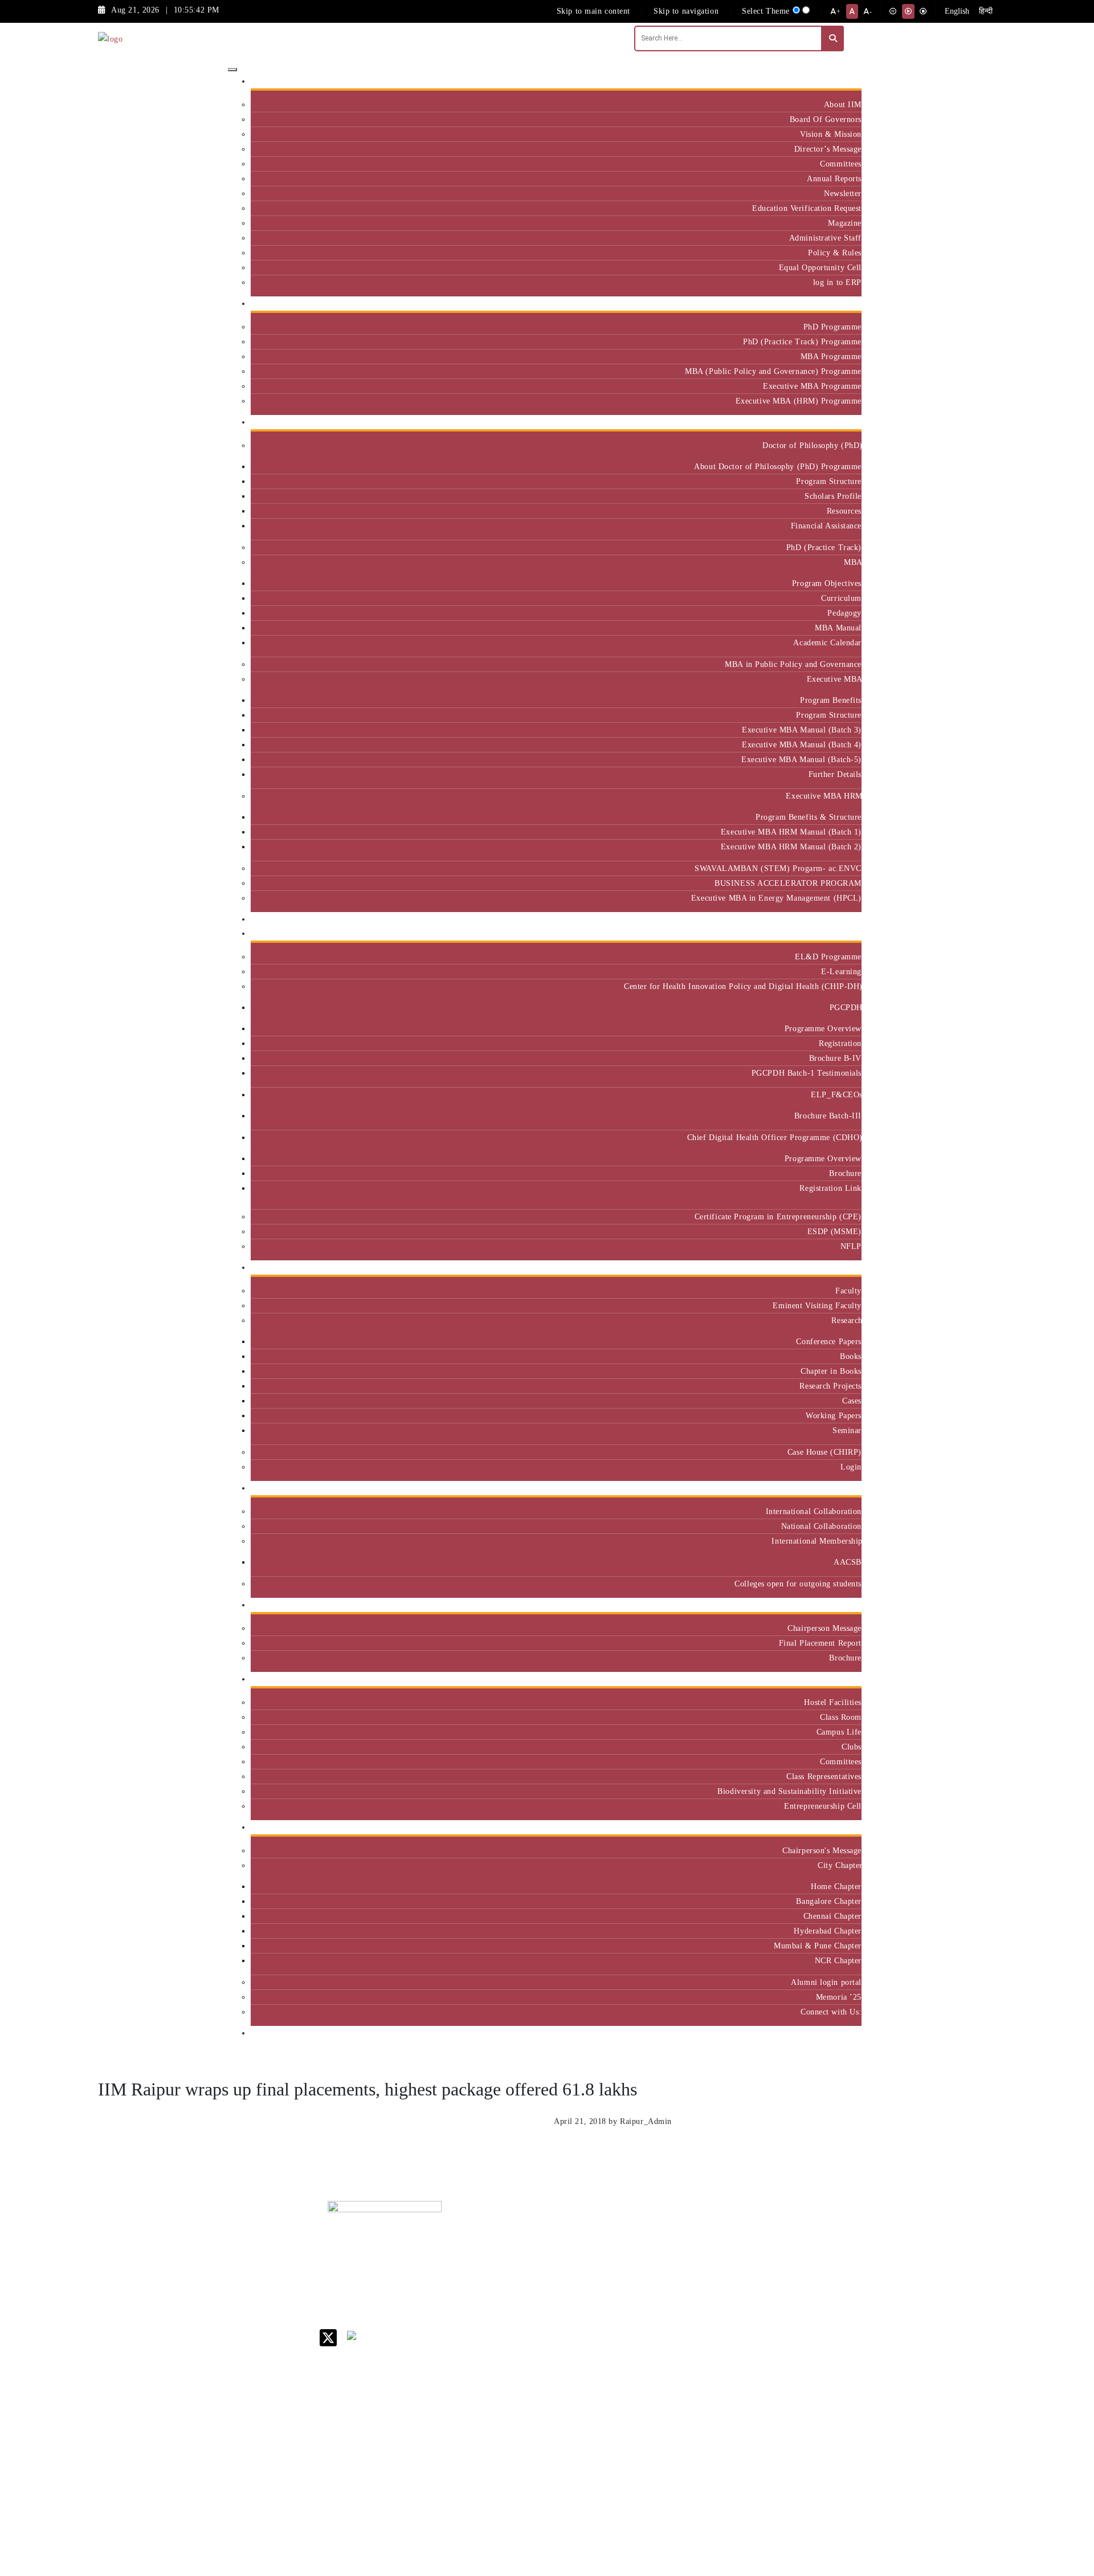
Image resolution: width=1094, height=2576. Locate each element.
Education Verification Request (807, 208)
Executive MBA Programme (812, 386)
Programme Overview (823, 1028)
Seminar (847, 1430)
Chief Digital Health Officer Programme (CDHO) (774, 1137)
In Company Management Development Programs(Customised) (827, 2256)
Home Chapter (836, 1886)
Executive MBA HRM (824, 796)
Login (851, 1467)
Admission (838, 304)
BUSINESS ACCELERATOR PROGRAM (788, 883)
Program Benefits (831, 700)
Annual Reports (834, 178)
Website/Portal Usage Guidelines (738, 2510)
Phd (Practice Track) (739, 2265)
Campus (843, 1679)
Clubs (852, 1747)
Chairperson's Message (822, 1850)
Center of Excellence (819, 919)
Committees (841, 164)
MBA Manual (838, 628)
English (957, 11)
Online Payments (667, 2401)
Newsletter (843, 193)
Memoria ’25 (839, 1997)
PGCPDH (846, 1007)
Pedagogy (844, 613)
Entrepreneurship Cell (823, 1806)
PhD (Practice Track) (824, 547)
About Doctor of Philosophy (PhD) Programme (778, 466)
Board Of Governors (826, 119)
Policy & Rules (835, 253)
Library (650, 2299)
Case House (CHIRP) (824, 1452)
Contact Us (656, 2246)
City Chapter (840, 1865)
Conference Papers (829, 1341)
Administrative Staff (825, 238)
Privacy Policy (663, 2416)
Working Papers (834, 1415)
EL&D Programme (828, 957)
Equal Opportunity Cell (820, 267)
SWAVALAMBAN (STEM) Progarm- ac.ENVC (778, 868)
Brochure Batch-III (828, 1116)
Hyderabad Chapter (828, 1931)
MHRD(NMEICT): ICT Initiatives (670, 2343)
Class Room (841, 1717)
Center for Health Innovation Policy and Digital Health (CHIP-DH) (743, 986)
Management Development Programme (817, 2294)
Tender (649, 2445)
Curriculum (841, 598)
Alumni (844, 1827)
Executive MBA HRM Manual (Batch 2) (791, 847)
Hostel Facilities (833, 1702)
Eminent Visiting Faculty (817, 1305)
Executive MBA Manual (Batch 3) (802, 730)
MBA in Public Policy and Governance (793, 664)
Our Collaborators (825, 1488)
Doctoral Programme (735, 2289)
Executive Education (820, 933)
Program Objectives (827, 583)
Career (648, 2231)
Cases (852, 1401)
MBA (853, 562)
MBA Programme (831, 356)
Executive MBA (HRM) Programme (799, 401)
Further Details (835, 774)
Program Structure (829, 481)
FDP (802, 2317)
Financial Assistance (826, 526)
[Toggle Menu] (232, 70)
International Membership (817, 1541)
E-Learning (841, 971)
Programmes (835, 422)
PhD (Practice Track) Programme (802, 341)
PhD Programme (832, 327)
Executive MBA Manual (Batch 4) (802, 744)
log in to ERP (837, 282)
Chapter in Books (831, 1371)
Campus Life (839, 1732)
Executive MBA (834, 679)
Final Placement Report (820, 1643)
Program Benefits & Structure (809, 817)
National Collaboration (821, 1526)
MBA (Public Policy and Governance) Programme (773, 371)
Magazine (845, 223)
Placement (839, 1605)
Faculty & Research (822, 1267)
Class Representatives (824, 1776)
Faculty (848, 1291)
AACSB (848, 1562)
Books (851, 1356)
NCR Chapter (838, 1960)
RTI (644, 2430)
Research (846, 1320)
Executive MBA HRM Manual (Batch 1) (791, 832)
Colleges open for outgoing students (798, 1584)
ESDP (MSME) (834, 1231)
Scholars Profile (833, 496)
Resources (844, 511)
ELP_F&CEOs (836, 1094)
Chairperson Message (824, 1628)
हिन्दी (986, 11)
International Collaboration (814, 1511)
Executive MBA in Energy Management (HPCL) (776, 898)
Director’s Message (828, 149)
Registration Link (830, 1188)
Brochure (845, 1173)
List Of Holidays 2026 (667, 2319)
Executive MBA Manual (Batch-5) (801, 759)
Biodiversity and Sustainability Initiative (789, 1791)
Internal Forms (663, 2260)
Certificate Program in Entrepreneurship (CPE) (778, 1216)
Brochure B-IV (835, 1058)
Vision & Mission (831, 134)
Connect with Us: (831, 2012)
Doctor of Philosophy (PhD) (812, 445)
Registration (840, 1043)
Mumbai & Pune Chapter (818, 1946)
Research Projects (830, 1386)
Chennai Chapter (832, 1916)
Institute (842, 81)
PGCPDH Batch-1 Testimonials (807, 1073)
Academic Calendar (827, 642)
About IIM (843, 104)
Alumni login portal (826, 1982)
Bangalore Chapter (829, 1901)
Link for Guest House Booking (664, 2381)
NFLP (851, 1246)
